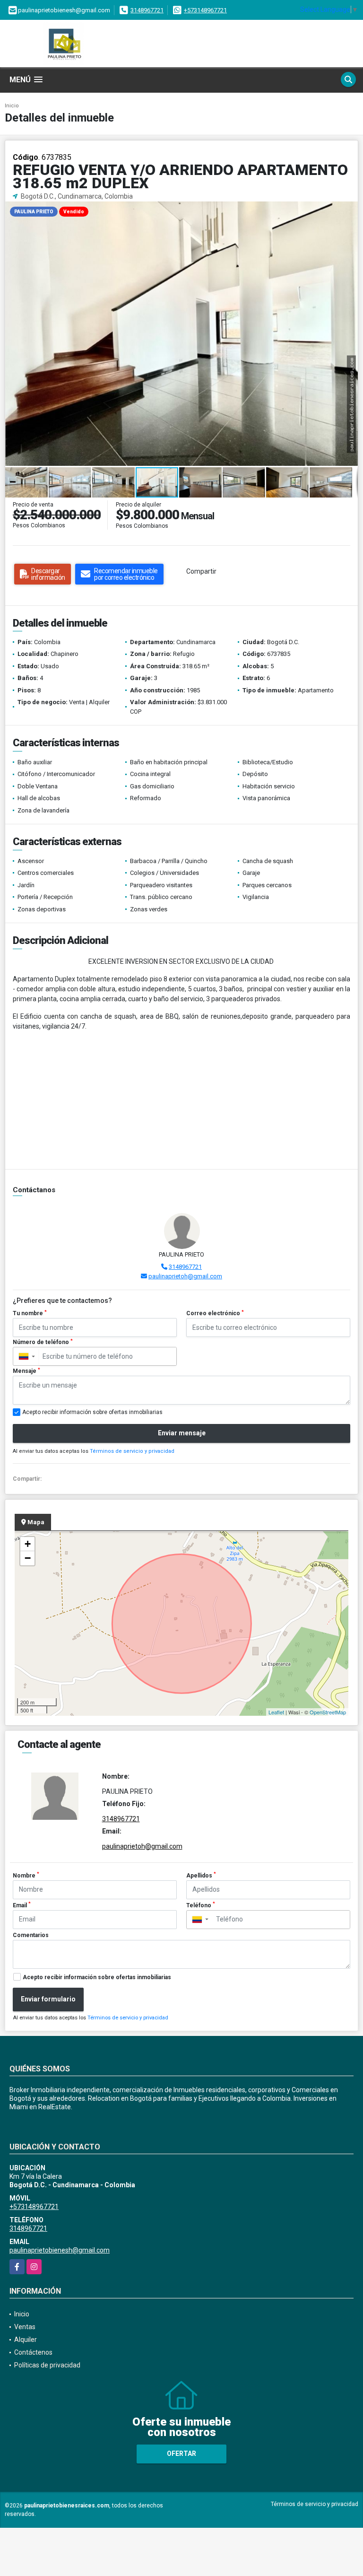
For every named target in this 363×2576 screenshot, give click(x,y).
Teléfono (201, 1905)
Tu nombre (30, 1313)
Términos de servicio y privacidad (132, 1451)
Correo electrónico (215, 1313)
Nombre (26, 1875)
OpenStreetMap (328, 1712)
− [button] (28, 1558)
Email (22, 1905)
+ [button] (28, 1544)
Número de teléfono (43, 1342)
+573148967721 (205, 10)
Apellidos (201, 1875)
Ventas (25, 2327)
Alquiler (26, 2340)
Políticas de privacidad (47, 2365)
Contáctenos (33, 2352)
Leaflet (276, 1712)
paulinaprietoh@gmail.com (185, 1276)
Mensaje (26, 1371)
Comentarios (31, 1935)
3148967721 (147, 10)
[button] (349, 210)
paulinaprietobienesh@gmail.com (60, 2250)
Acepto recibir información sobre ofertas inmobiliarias (97, 1977)
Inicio (12, 106)
